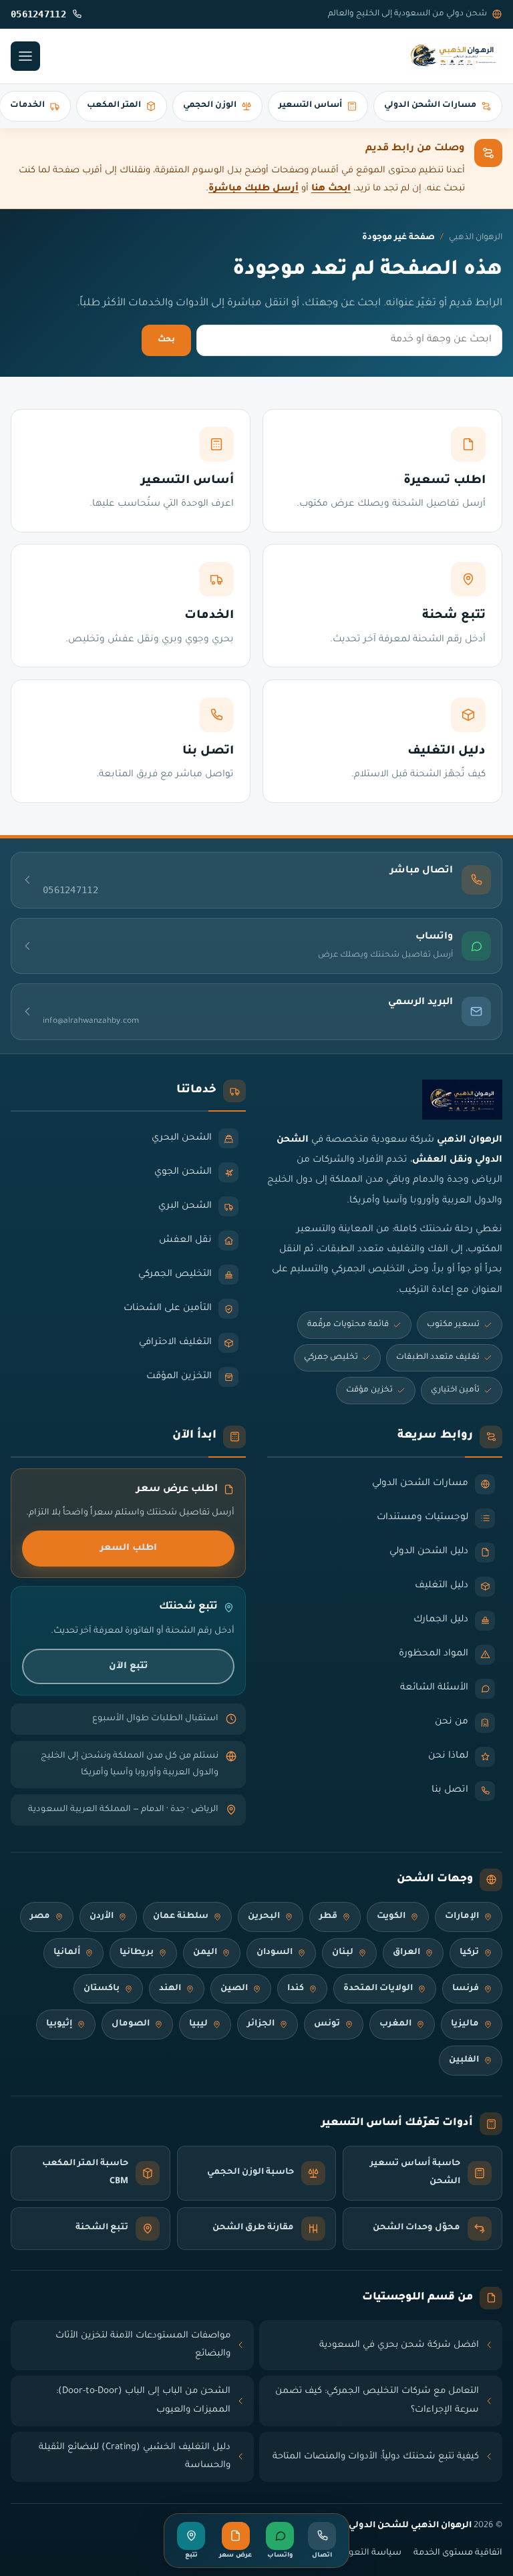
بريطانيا (137, 1953)
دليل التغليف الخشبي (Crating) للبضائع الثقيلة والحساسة (135, 2457)
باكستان (102, 1989)
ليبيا (198, 2024)
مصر (40, 1917)
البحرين (264, 1917)
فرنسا (466, 1989)
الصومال (131, 2024)
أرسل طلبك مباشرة (253, 189)
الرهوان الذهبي (476, 238)
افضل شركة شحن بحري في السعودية (399, 2345)
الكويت (391, 1917)
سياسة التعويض (367, 2553)
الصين (234, 1989)
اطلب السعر (129, 1548)
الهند (170, 1989)
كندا (296, 1989)
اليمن (205, 1953)
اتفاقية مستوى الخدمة (458, 2553)
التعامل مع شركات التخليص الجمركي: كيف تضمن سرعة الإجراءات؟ (377, 2401)
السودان (275, 1953)
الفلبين (464, 2060)
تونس (327, 2024)
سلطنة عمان (181, 1917)
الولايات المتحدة (378, 1989)
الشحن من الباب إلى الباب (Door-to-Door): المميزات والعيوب (143, 2401)
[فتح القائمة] (25, 56)
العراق (406, 1953)
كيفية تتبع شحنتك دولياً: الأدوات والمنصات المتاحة (376, 2457)
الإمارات (462, 1917)
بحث (166, 340)
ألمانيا (67, 1953)
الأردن (102, 1917)
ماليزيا (465, 2024)
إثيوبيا (59, 2024)
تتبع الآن (128, 1666)
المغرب (395, 2024)
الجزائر (261, 2024)
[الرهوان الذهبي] (454, 56)
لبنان (343, 1953)
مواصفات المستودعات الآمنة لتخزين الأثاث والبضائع (143, 2345)
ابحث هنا (331, 189)
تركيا (469, 1953)
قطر (328, 1917)
